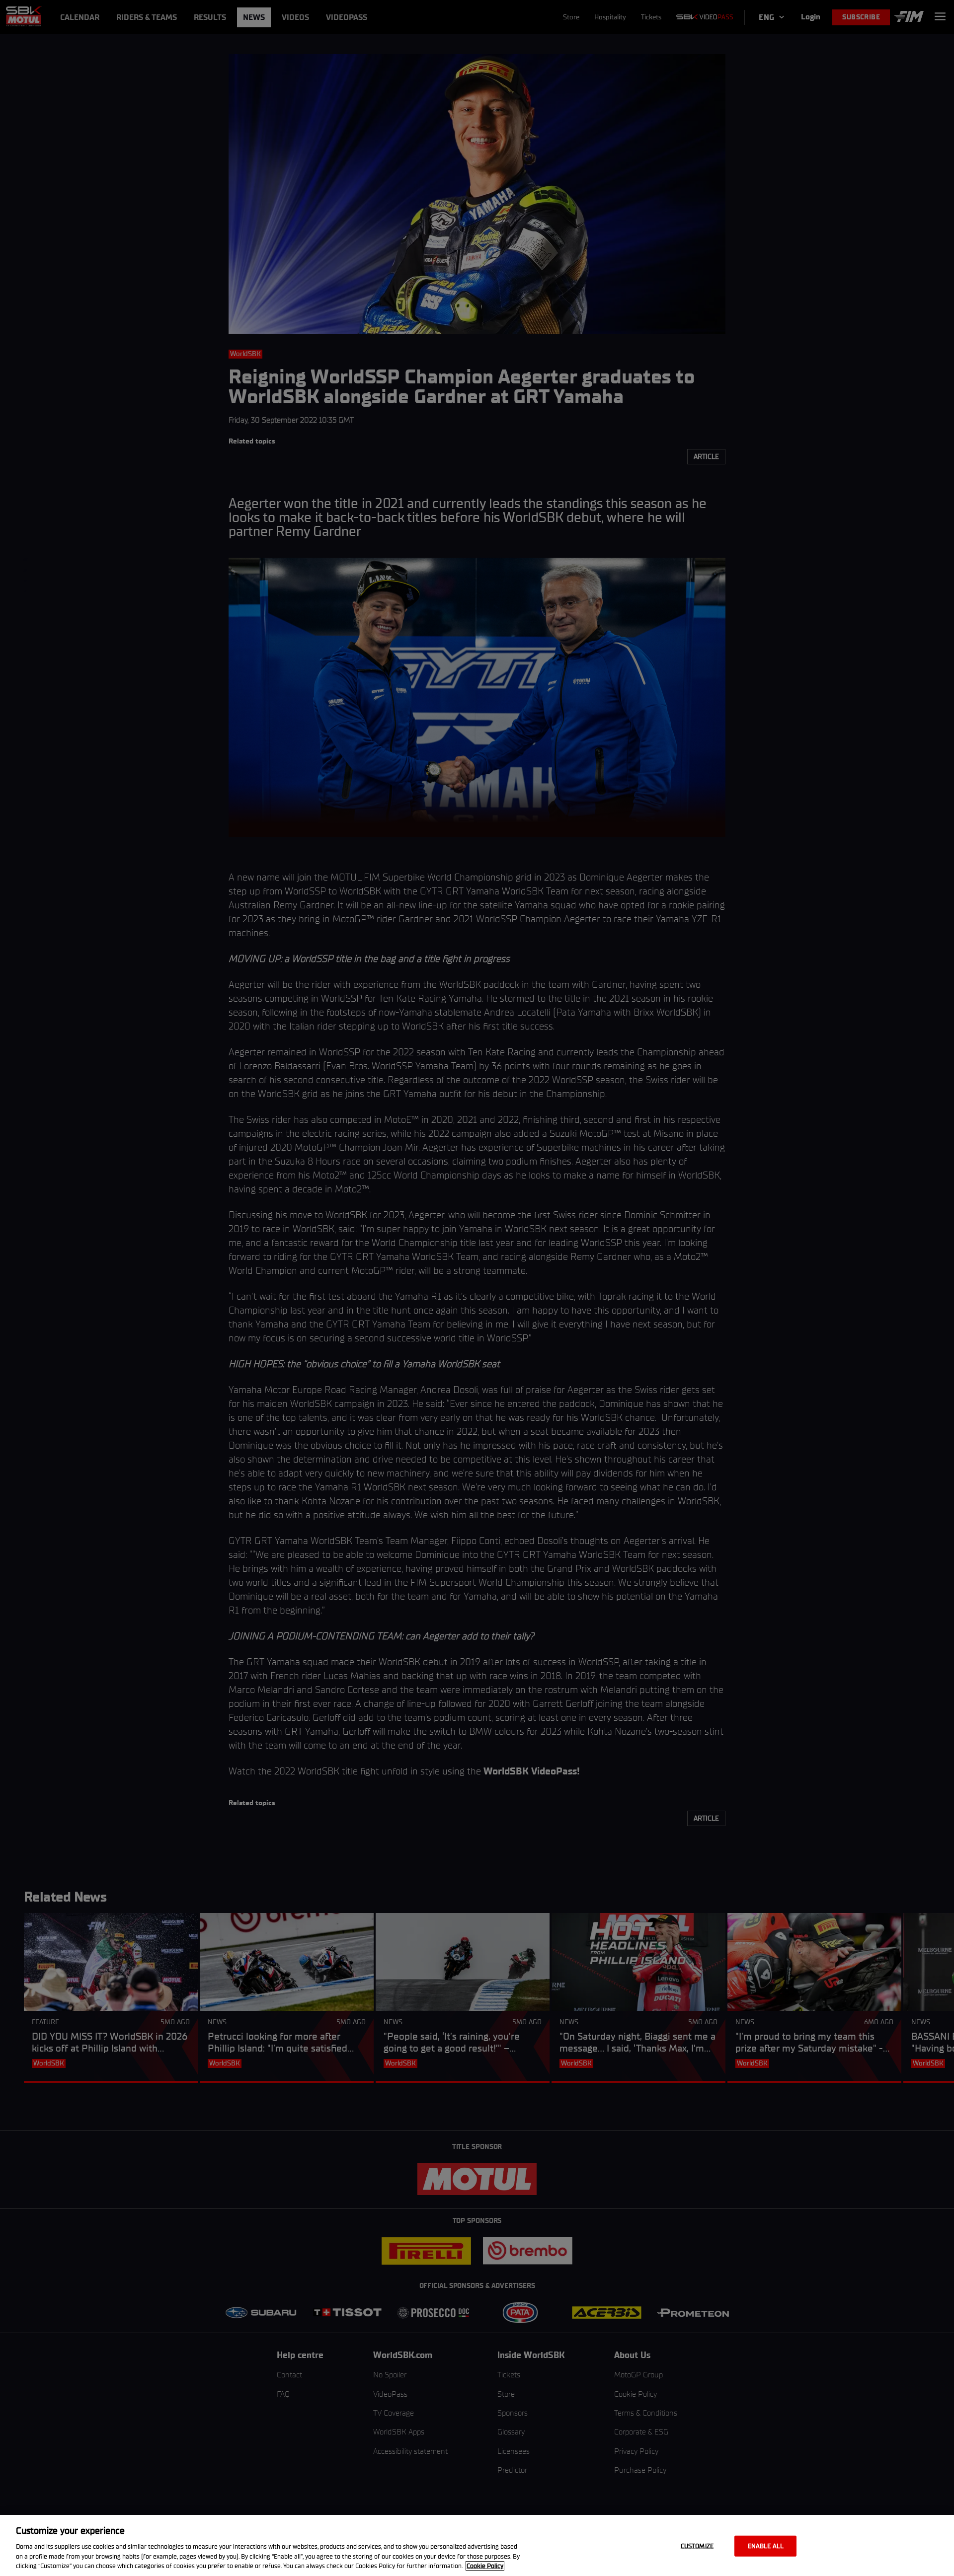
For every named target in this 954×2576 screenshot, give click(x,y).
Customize (697, 2546)
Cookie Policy (485, 2566)
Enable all (766, 2546)
